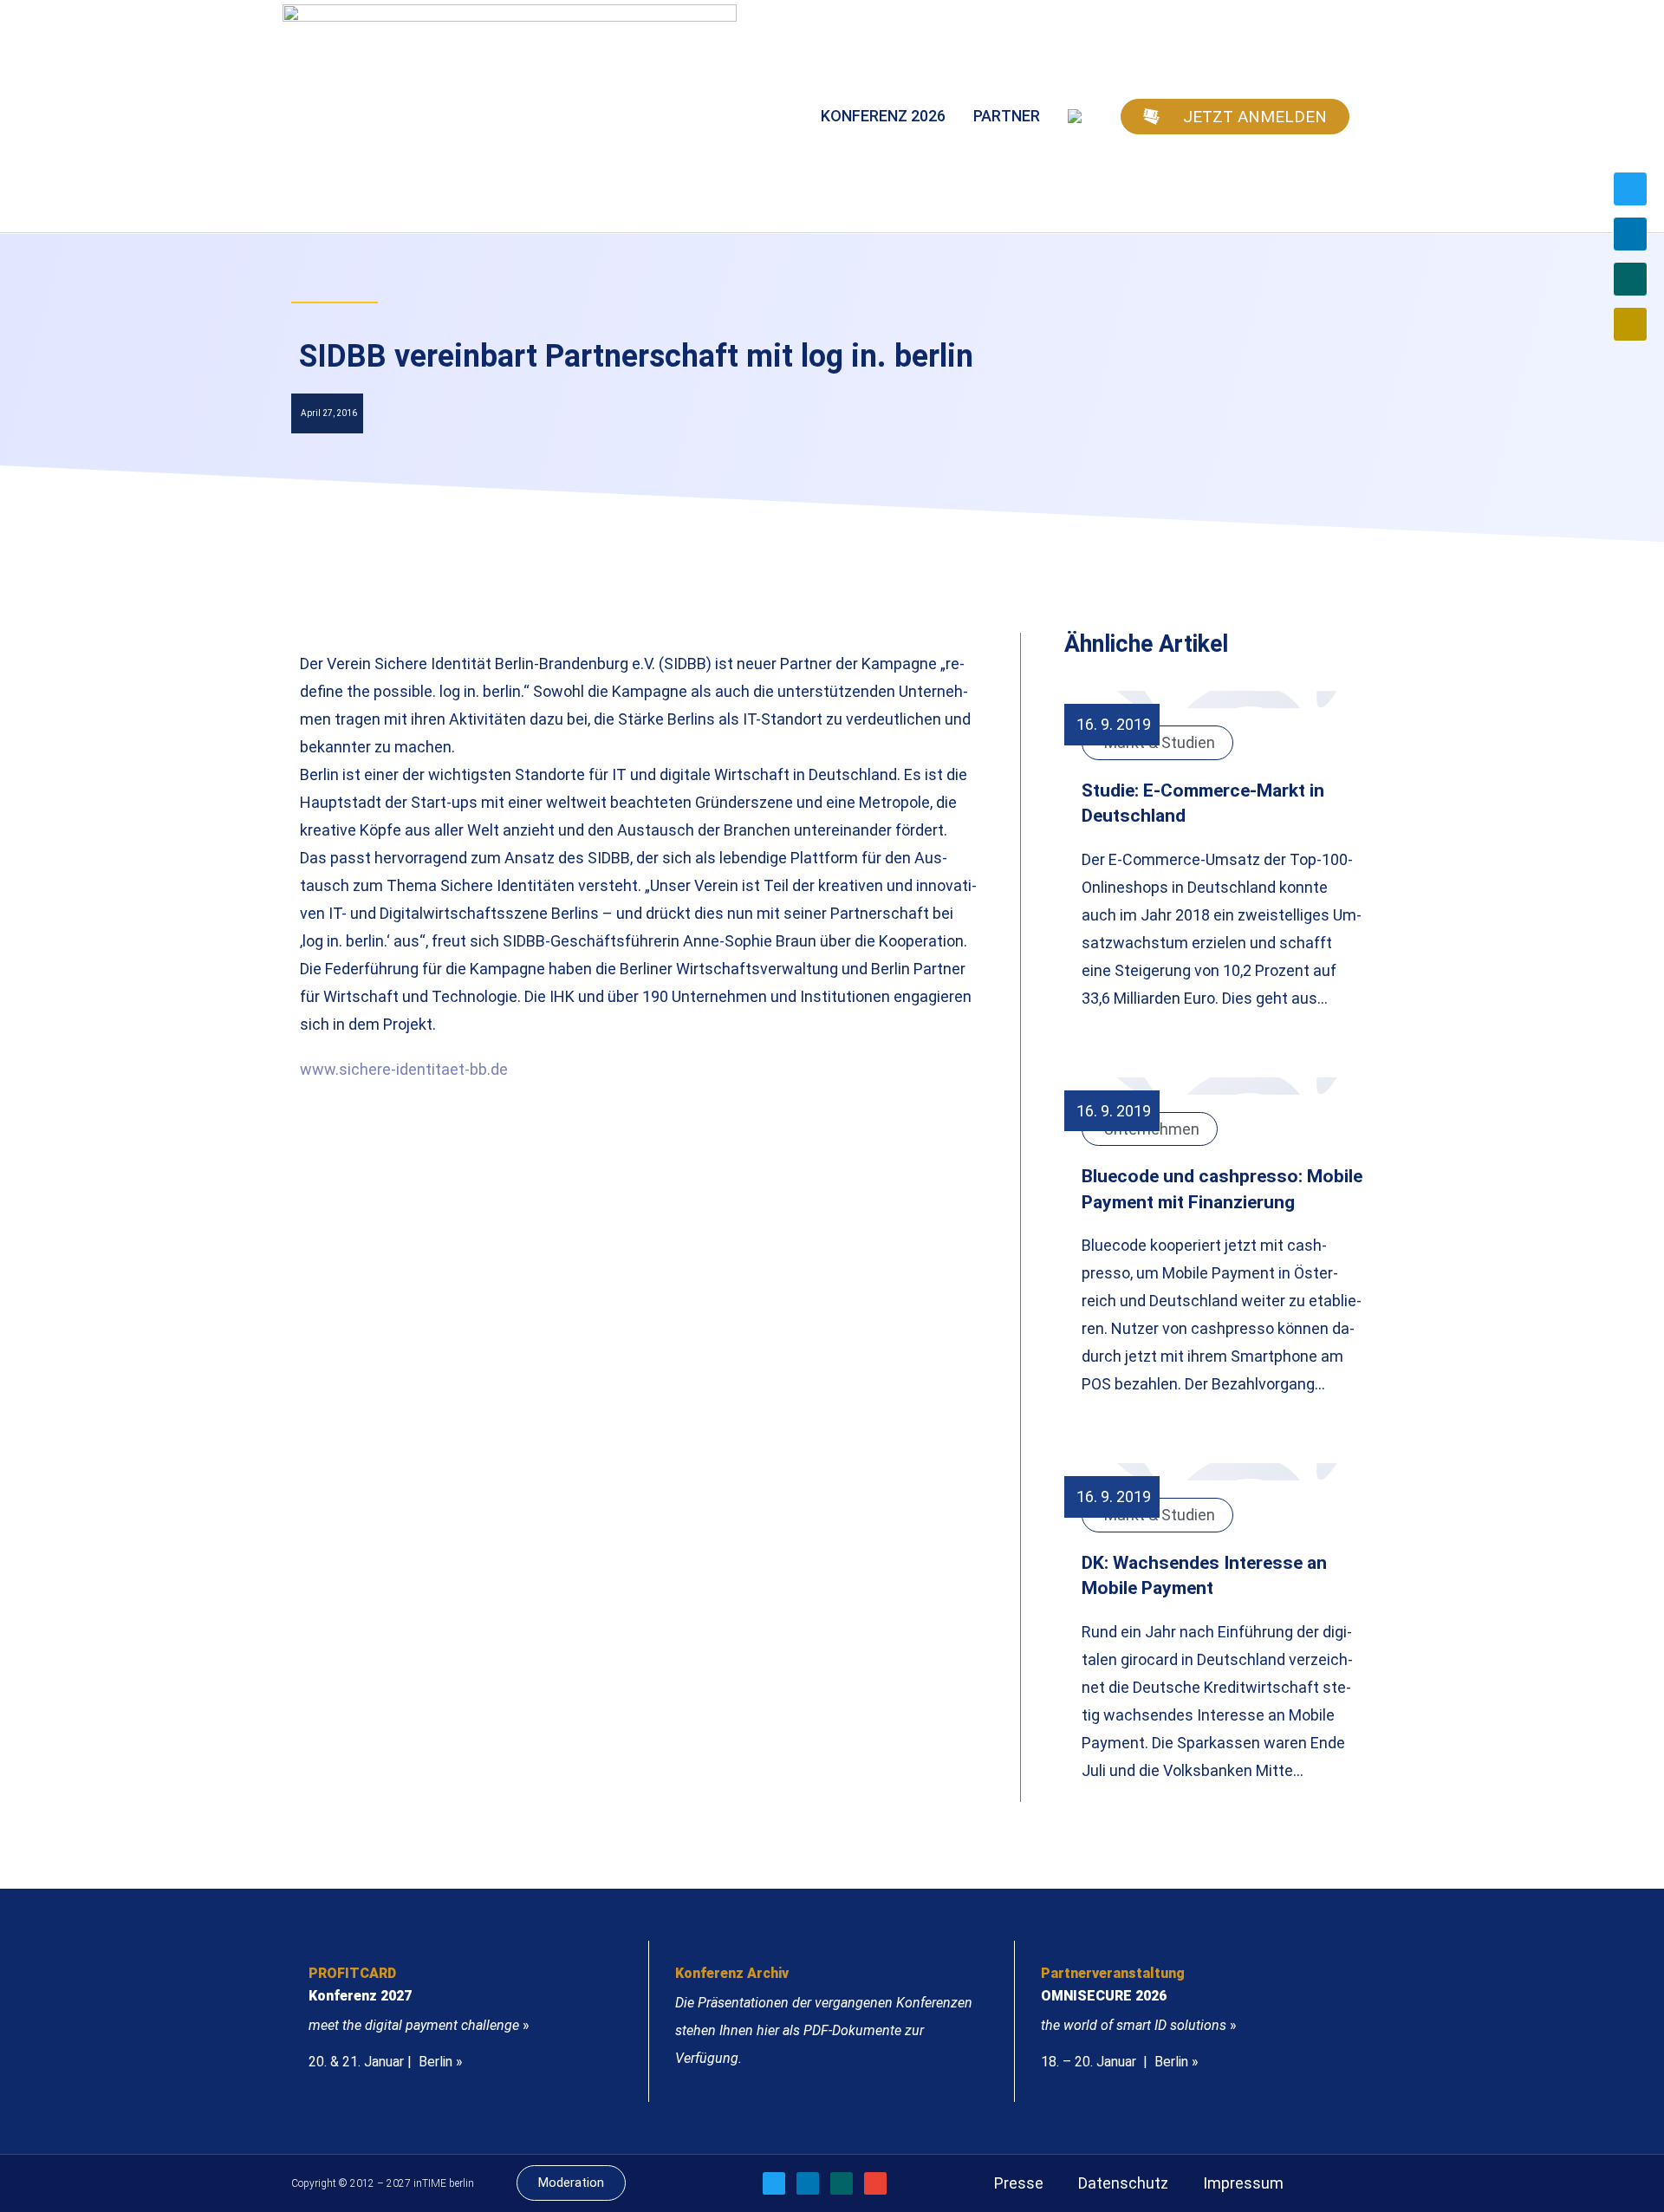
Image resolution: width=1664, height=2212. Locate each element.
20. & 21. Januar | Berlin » (386, 2062)
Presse (1019, 2183)
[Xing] (1630, 279)
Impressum (1243, 2183)
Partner (1007, 116)
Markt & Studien (1160, 742)
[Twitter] (1630, 189)
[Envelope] (1630, 324)
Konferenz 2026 (883, 116)
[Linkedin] (1630, 234)
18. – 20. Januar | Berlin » (1120, 2062)
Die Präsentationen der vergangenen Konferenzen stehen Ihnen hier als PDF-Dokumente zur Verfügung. (824, 2030)
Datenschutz (1123, 2183)
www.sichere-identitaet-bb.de (404, 1069)
